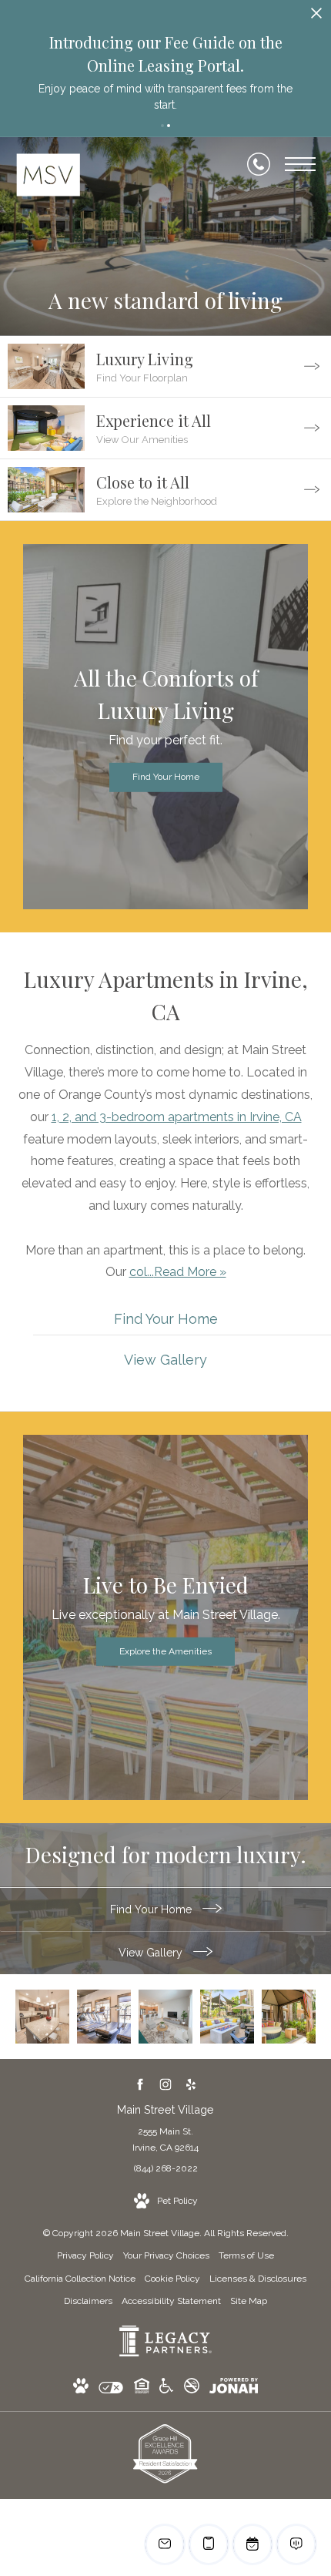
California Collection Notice (80, 2279)
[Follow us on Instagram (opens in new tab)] (166, 2084)
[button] (162, 126)
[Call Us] (259, 164)
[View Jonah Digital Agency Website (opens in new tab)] (234, 2389)
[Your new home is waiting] (165, 2017)
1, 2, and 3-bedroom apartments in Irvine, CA (177, 1117)
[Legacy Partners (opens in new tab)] (165, 2353)
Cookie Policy (172, 2279)
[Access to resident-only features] (289, 2017)
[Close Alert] (316, 17)
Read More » (190, 1272)
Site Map (249, 2301)
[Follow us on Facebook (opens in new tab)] (140, 2084)
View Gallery (152, 1953)
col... (142, 1272)
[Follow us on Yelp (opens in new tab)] (191, 2084)
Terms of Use (246, 2255)
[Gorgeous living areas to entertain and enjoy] (42, 2017)
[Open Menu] (300, 164)
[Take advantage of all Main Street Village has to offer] (104, 2017)
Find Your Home (152, 1909)
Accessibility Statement (171, 2301)
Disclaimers (88, 2301)
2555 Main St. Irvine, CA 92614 (165, 2140)
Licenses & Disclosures (258, 2279)
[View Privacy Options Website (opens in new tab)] (111, 2391)
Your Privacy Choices (166, 2255)
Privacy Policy (85, 2255)
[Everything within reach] (227, 2017)
